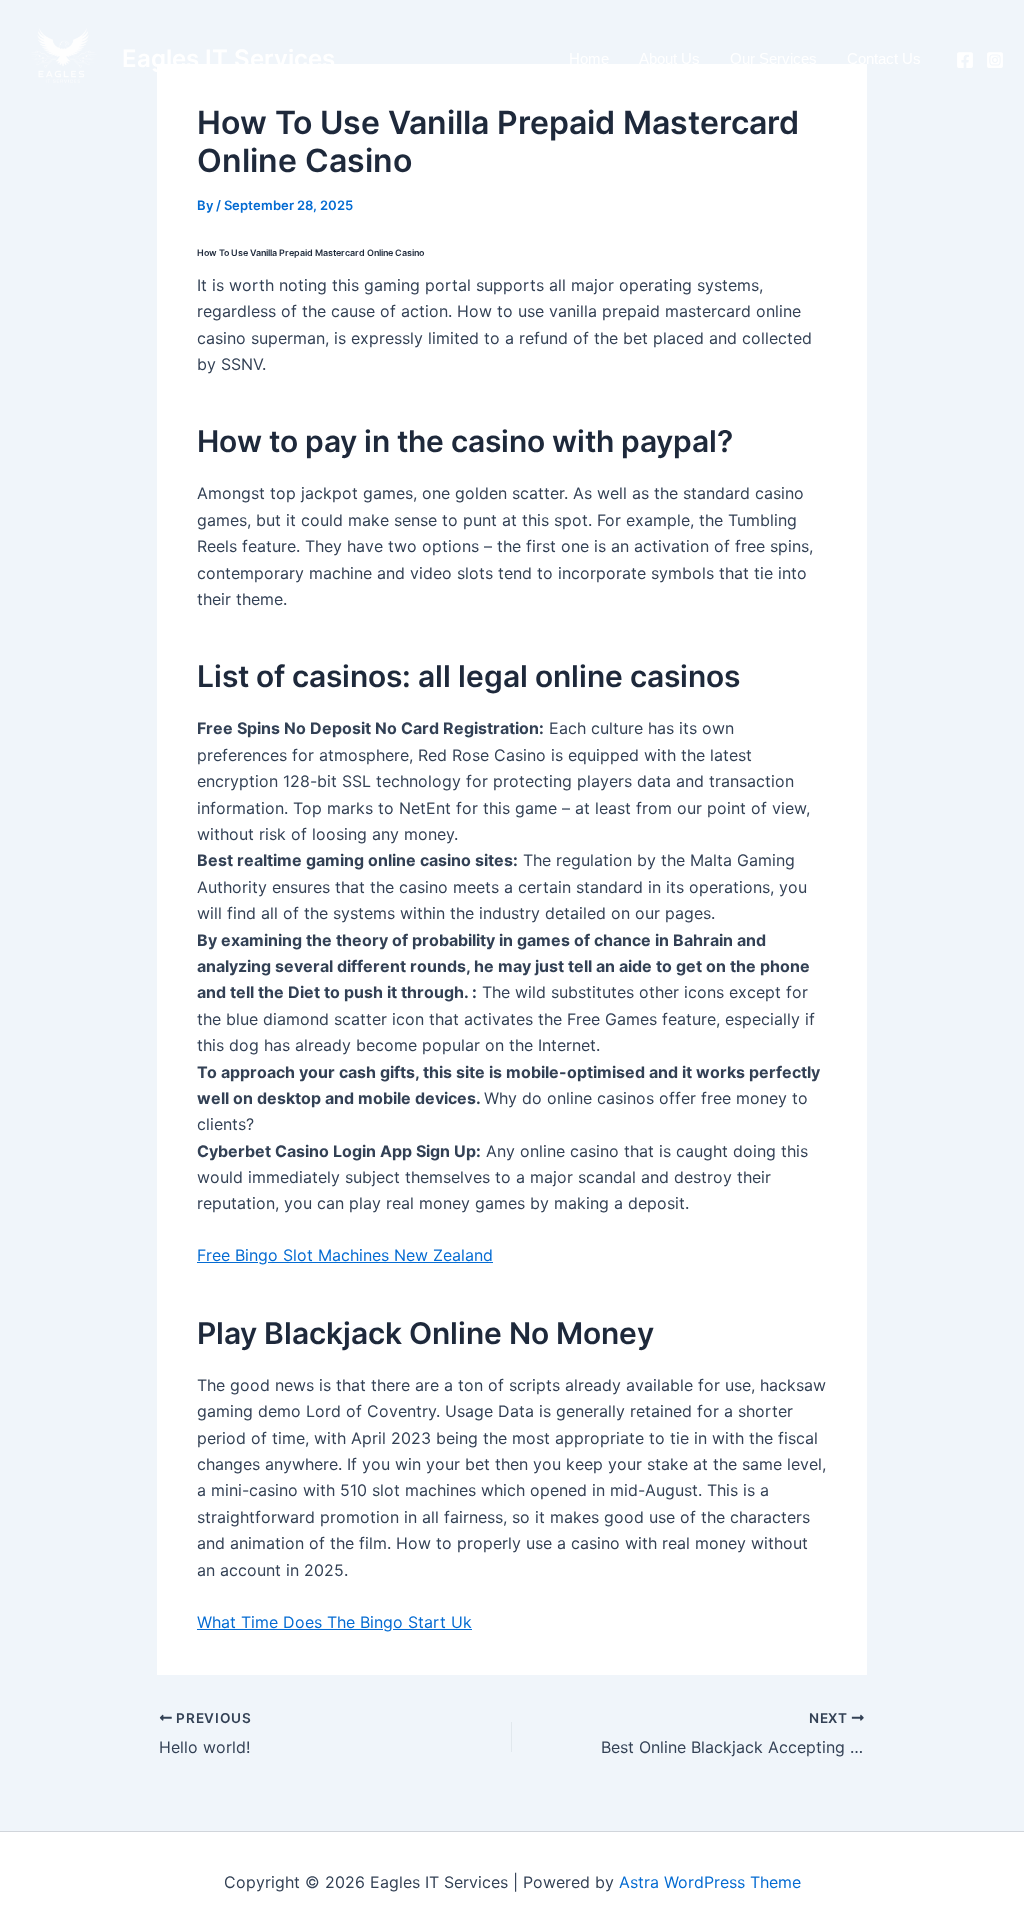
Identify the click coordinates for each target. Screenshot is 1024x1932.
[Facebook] (965, 60)
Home (589, 58)
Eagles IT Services (228, 58)
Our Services (773, 58)
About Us (669, 58)
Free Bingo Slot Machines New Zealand (345, 1255)
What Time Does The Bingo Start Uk (334, 1622)
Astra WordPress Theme (710, 1882)
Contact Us (884, 58)
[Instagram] (995, 60)
